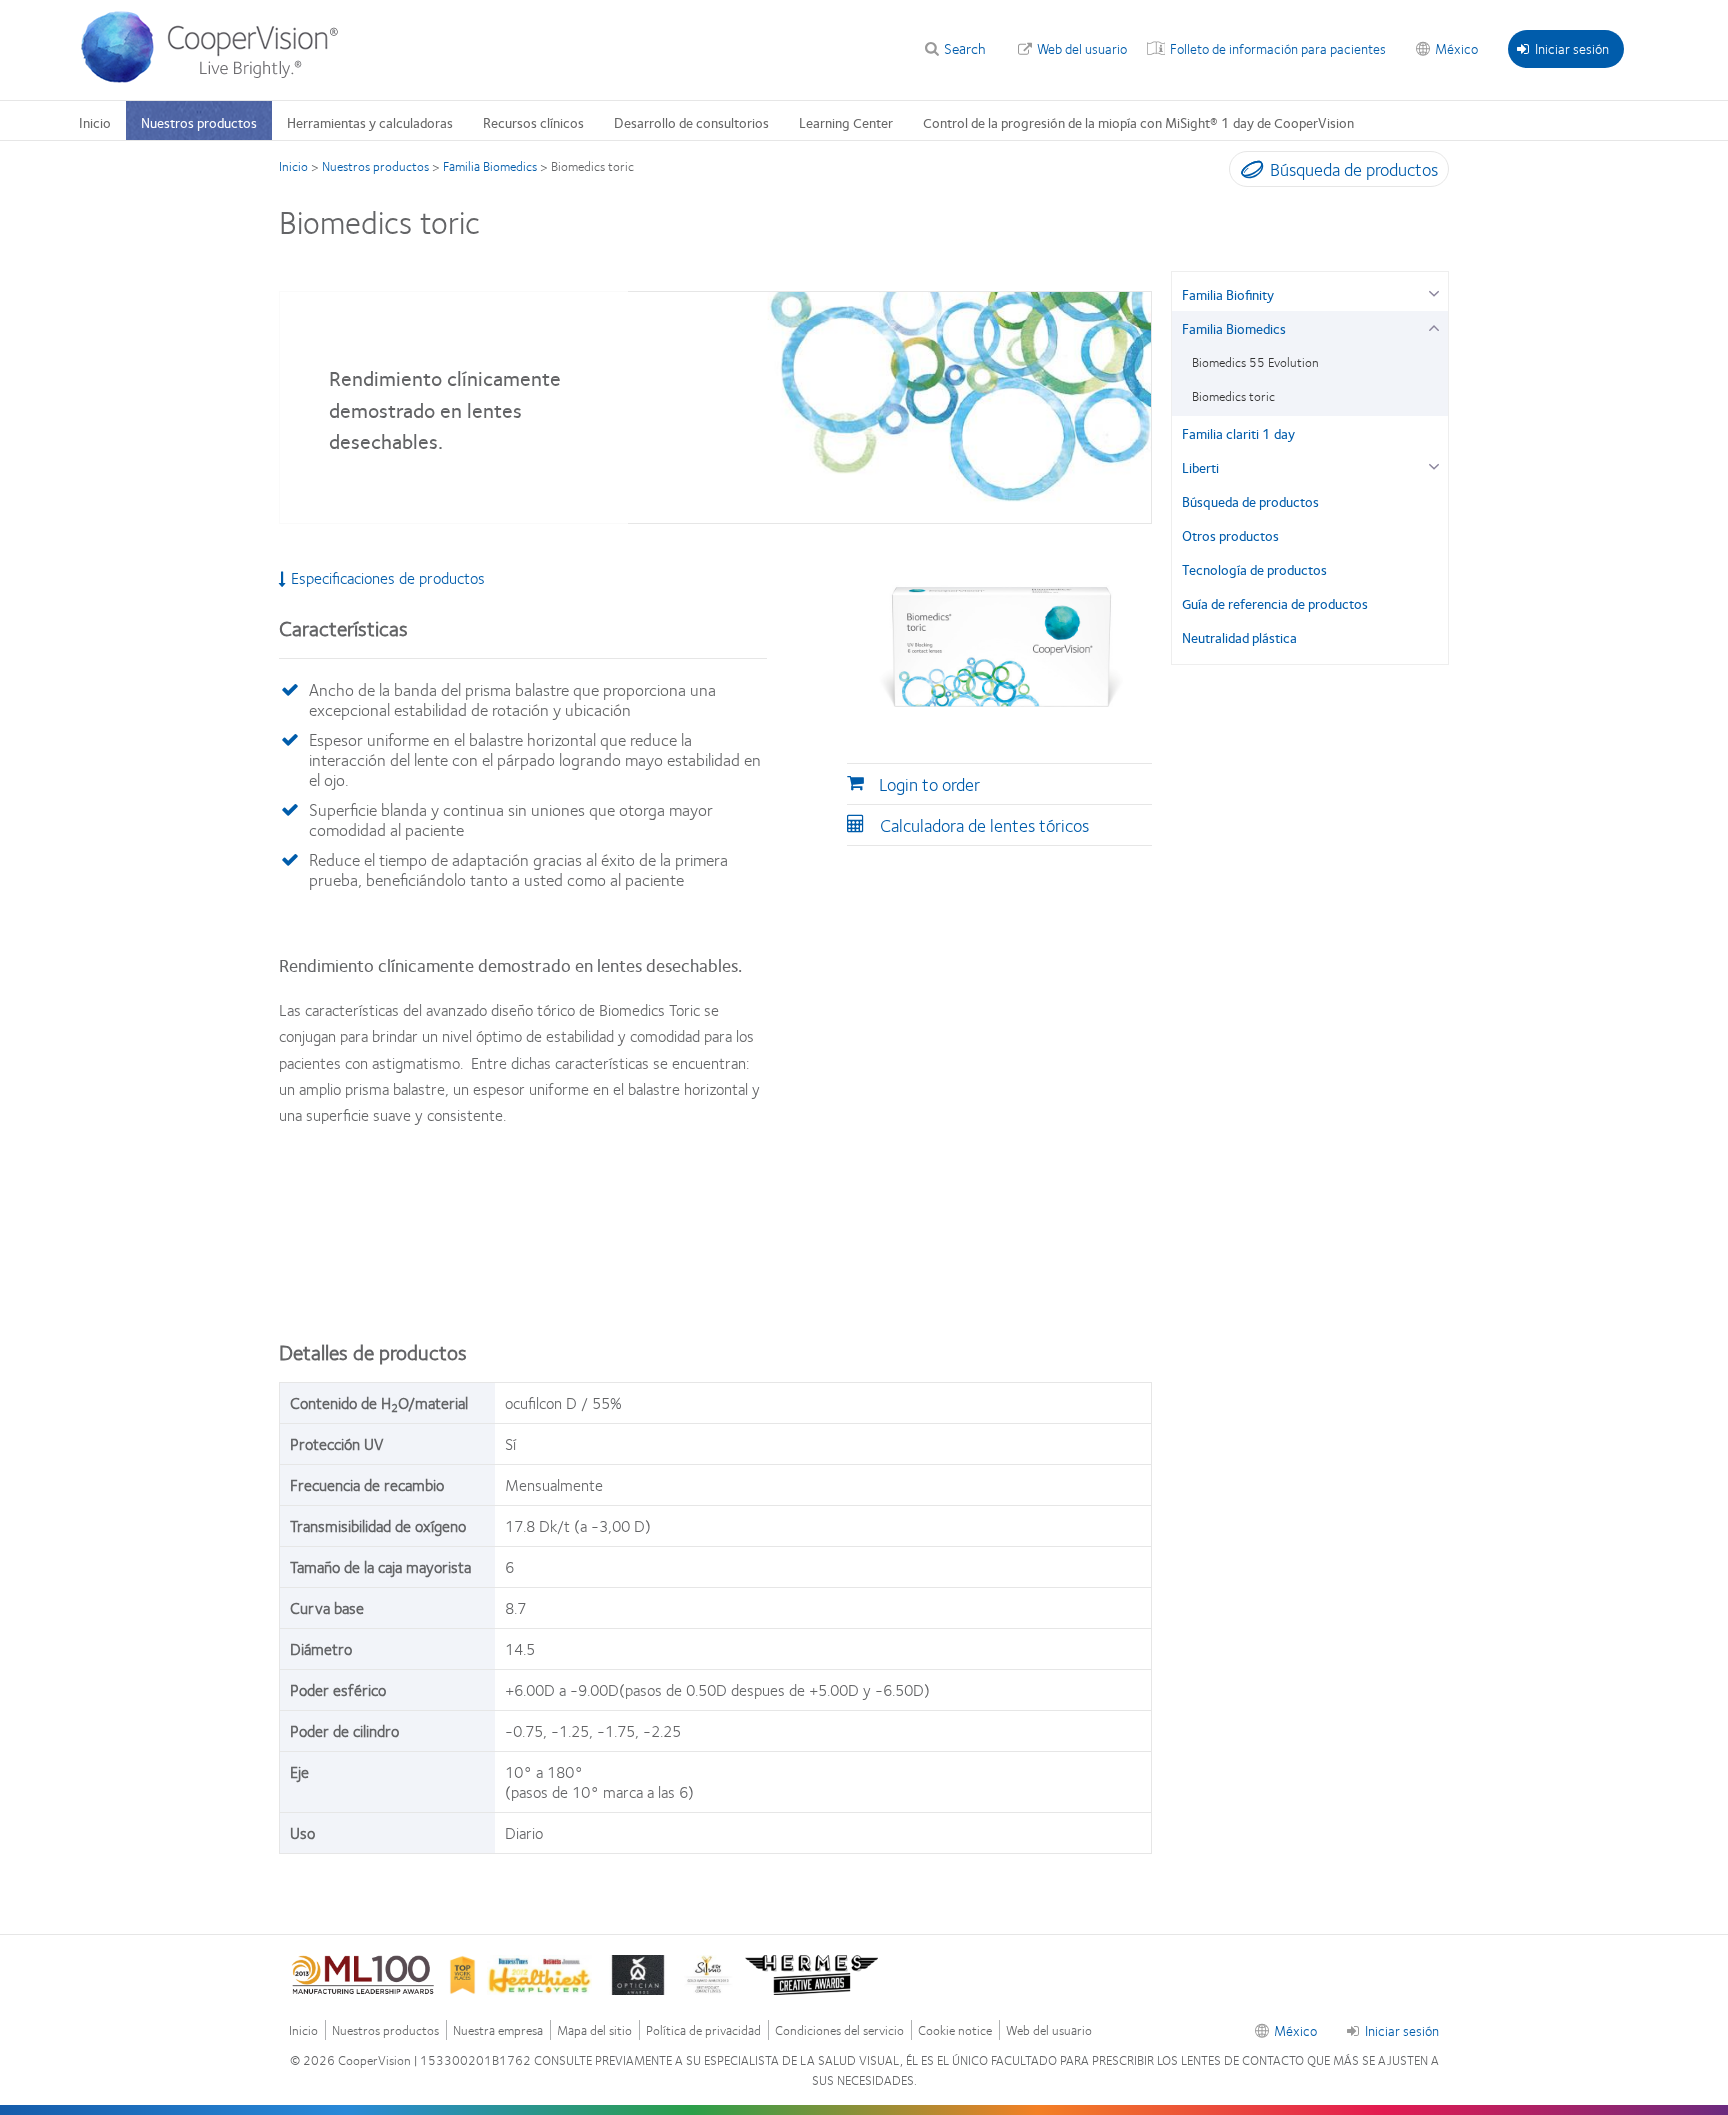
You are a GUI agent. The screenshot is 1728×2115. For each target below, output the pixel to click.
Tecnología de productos (1254, 569)
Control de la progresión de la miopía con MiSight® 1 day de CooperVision (1138, 122)
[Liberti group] (1433, 464)
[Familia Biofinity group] (1433, 291)
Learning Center (846, 122)
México (1456, 48)
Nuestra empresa (498, 2030)
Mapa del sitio (594, 2030)
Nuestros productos (199, 122)
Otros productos (1230, 535)
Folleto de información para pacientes (1278, 48)
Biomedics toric (1233, 396)
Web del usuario (1082, 48)
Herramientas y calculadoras (370, 122)
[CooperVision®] (219, 78)
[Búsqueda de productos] (1247, 173)
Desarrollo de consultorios (691, 122)
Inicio (95, 122)
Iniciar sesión (1572, 48)
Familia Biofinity (1228, 294)
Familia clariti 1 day (1238, 433)
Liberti (1200, 467)
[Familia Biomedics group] (1433, 325)
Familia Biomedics (490, 166)
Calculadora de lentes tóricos (984, 825)
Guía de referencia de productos (1275, 603)
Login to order (929, 784)
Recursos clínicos (533, 122)
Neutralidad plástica (1239, 637)
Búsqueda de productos (1250, 501)
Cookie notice (955, 2030)
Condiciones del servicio (839, 2030)
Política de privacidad (703, 2030)
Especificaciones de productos (388, 578)
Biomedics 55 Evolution (1255, 362)
